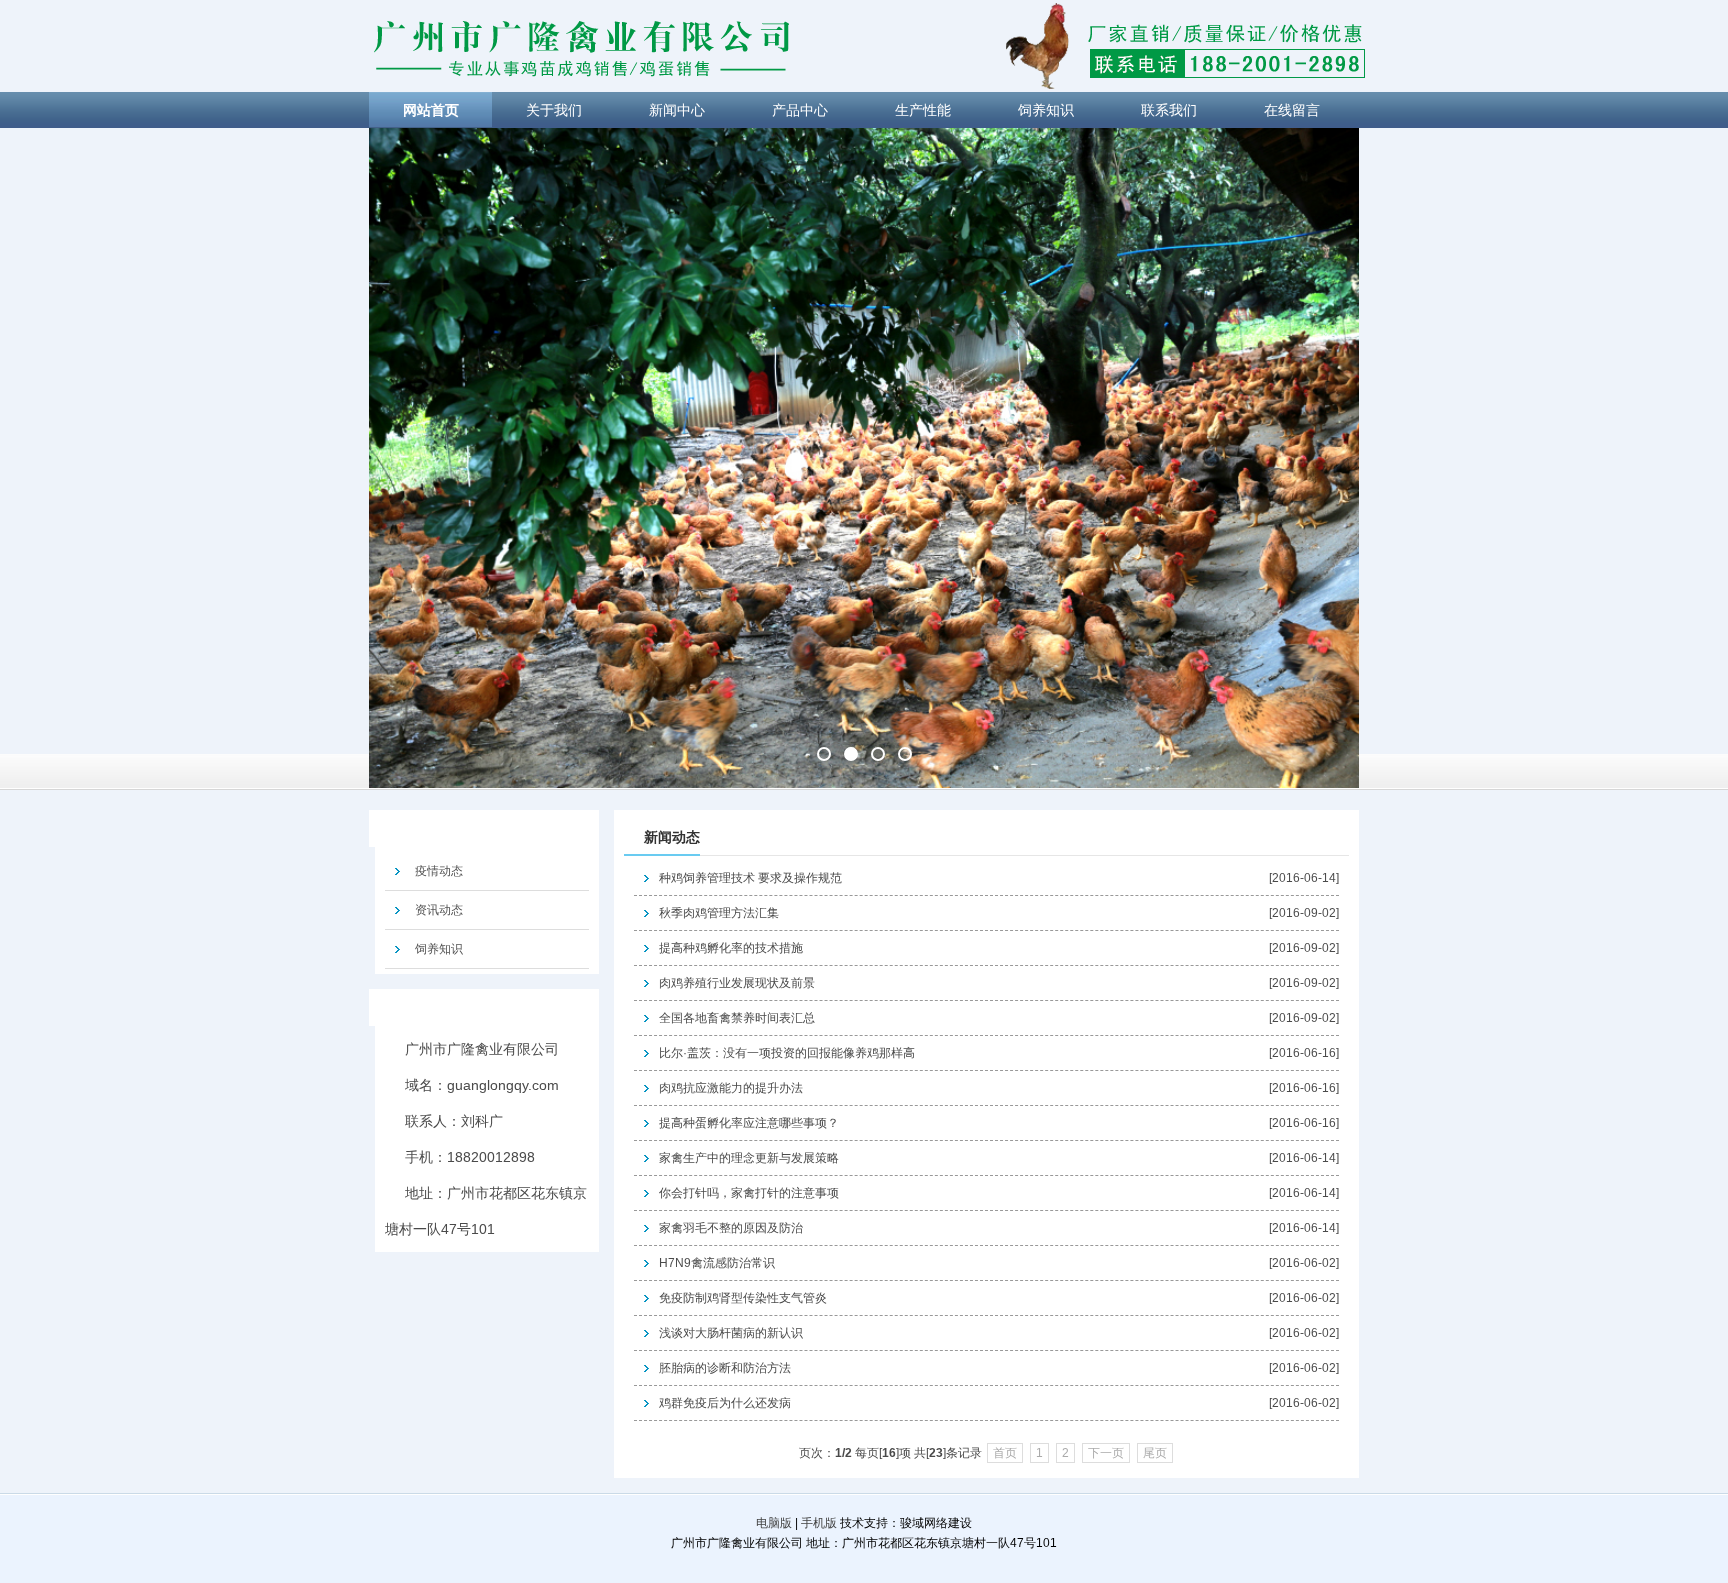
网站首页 (431, 110)
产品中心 (800, 110)
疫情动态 (439, 871)
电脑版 (774, 1523)
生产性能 (923, 110)
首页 (1005, 1453)
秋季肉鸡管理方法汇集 (719, 913)
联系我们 (1169, 110)
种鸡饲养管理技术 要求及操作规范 (750, 878)
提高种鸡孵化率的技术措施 (731, 948)
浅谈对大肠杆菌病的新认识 (731, 1333)
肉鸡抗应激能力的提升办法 (731, 1088)
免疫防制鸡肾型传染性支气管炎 (743, 1298)
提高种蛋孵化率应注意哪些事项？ (749, 1123)
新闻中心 (677, 110)
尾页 (1155, 1453)
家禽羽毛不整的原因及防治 (731, 1228)
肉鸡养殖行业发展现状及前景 (737, 983)
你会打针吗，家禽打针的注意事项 (749, 1193)
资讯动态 (439, 910)
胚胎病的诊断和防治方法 (725, 1368)
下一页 (1106, 1453)
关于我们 (554, 110)
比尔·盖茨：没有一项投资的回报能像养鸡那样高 (787, 1053)
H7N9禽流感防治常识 (717, 1263)
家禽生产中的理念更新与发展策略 (749, 1158)
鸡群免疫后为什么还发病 (725, 1403)
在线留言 (1292, 110)
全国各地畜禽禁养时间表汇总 (737, 1018)
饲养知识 (1046, 110)
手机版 (819, 1523)
